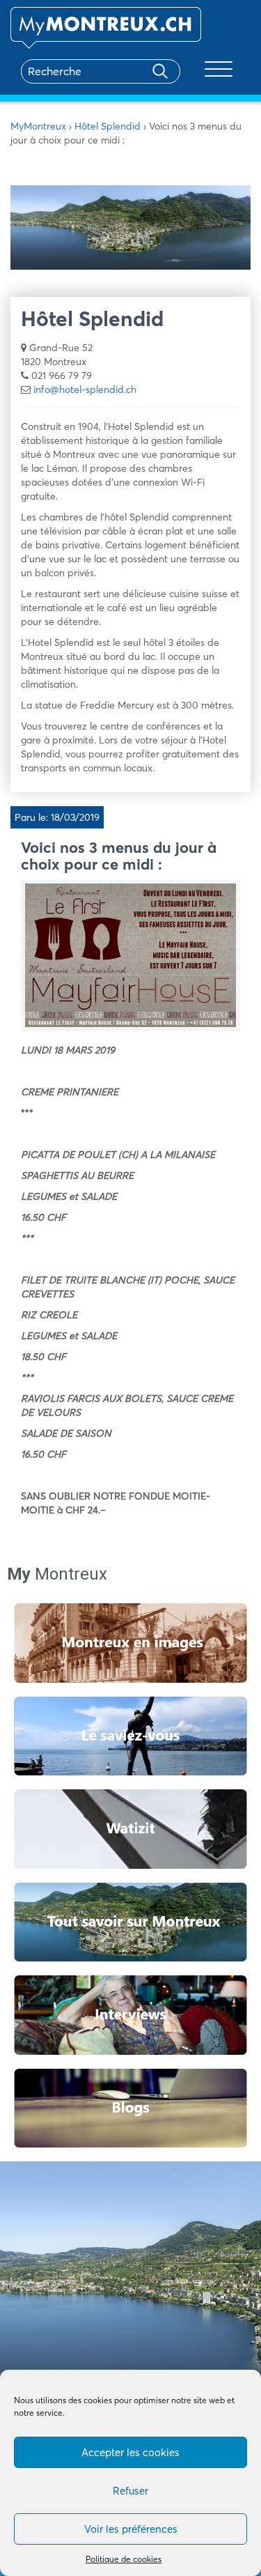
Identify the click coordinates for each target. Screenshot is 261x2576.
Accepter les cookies (130, 2452)
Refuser (130, 2491)
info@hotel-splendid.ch (85, 390)
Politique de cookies (124, 2559)
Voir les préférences (131, 2529)
